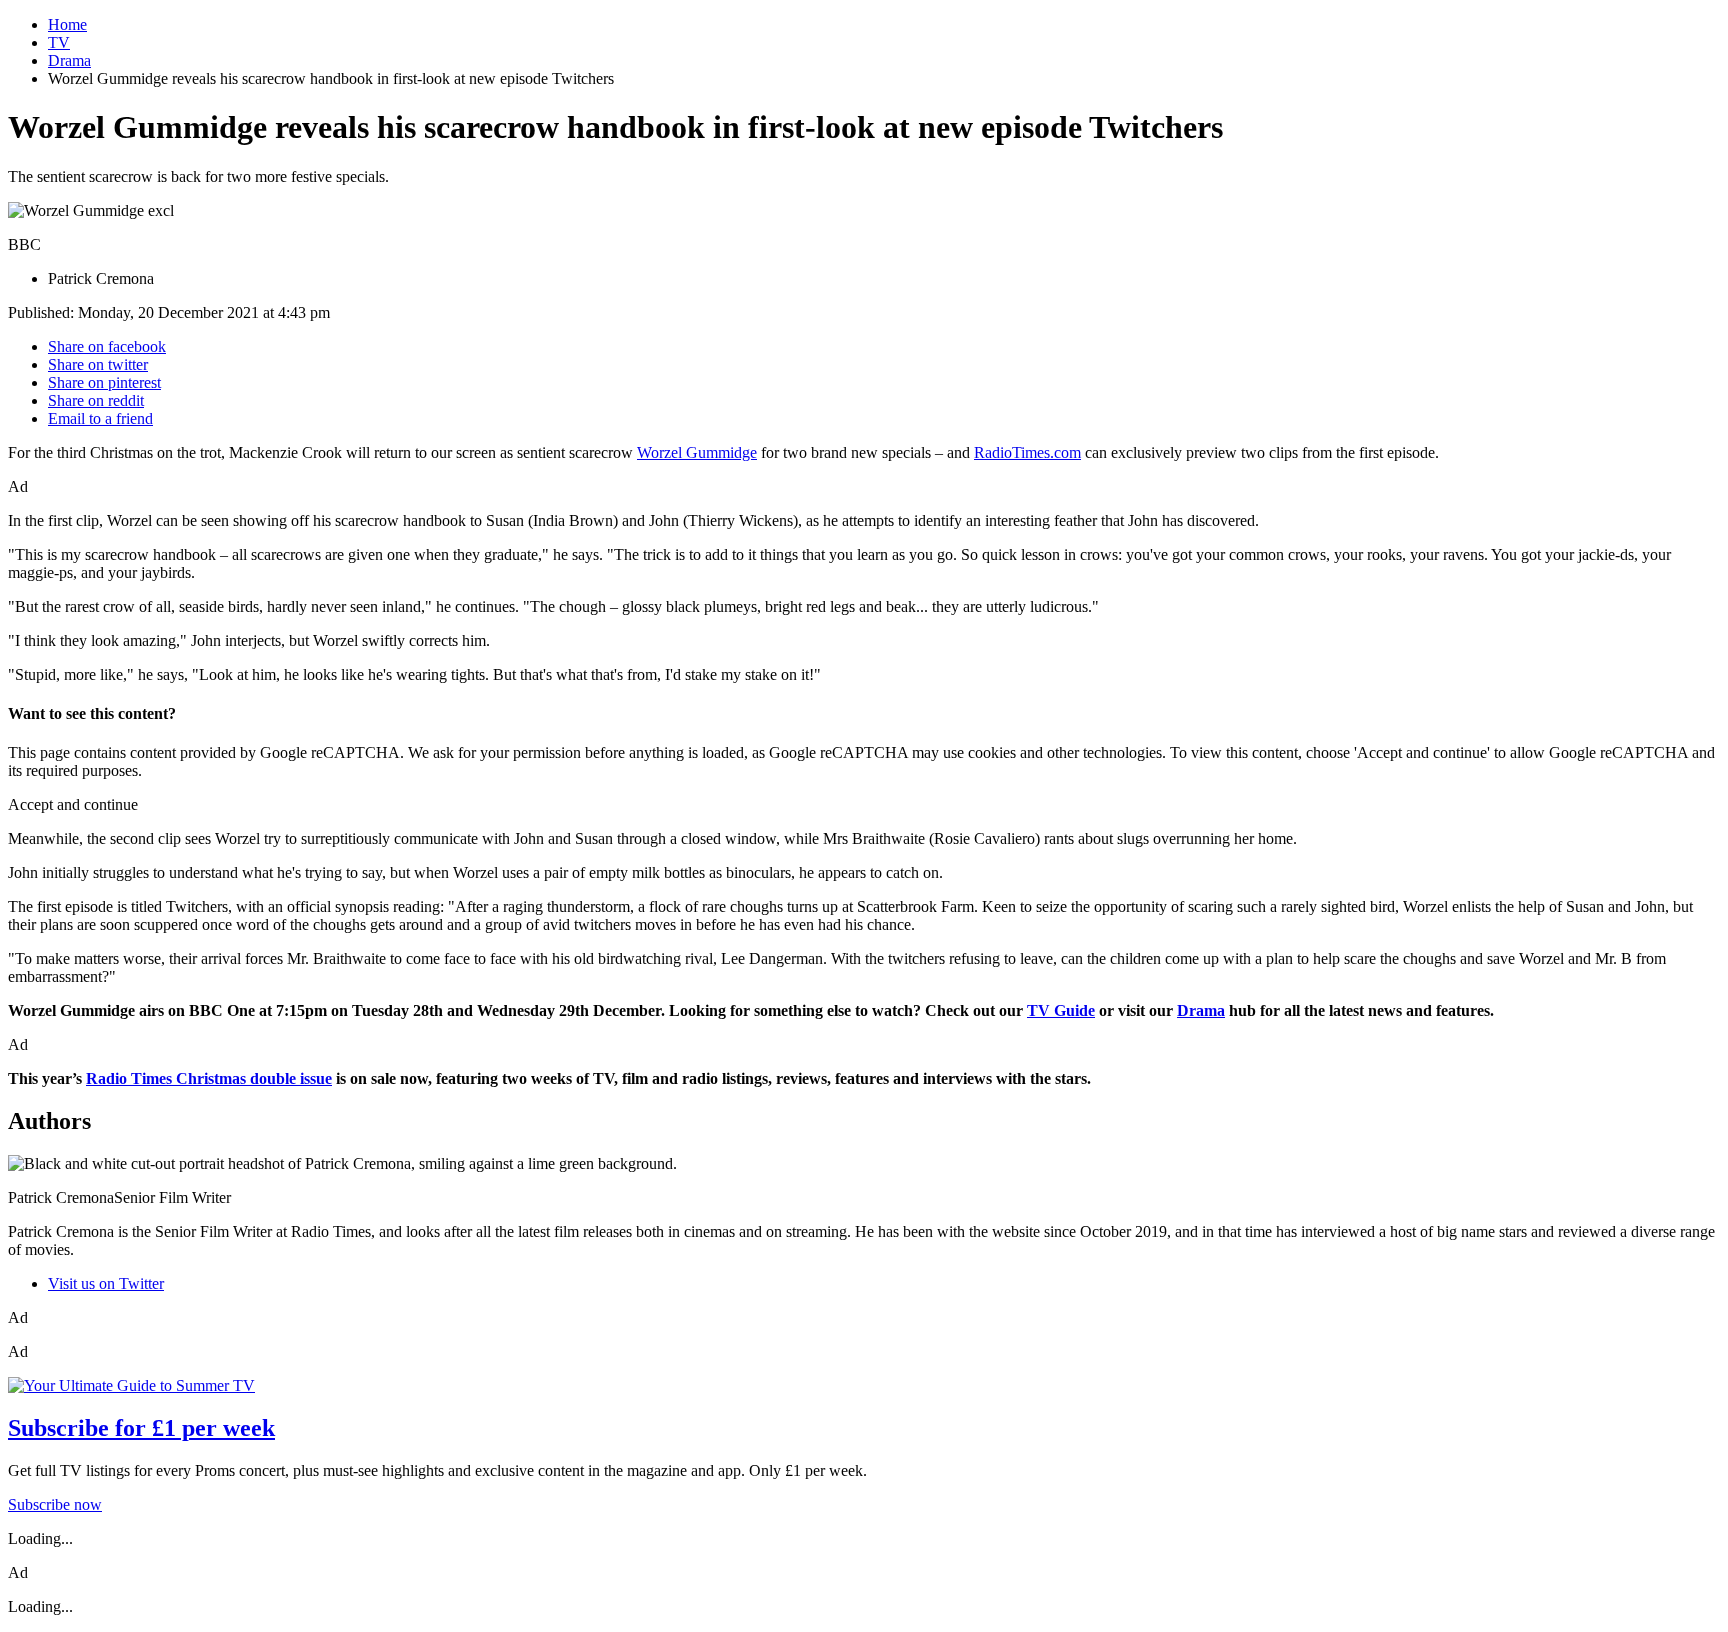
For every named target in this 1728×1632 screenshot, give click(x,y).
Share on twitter (98, 364)
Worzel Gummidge (697, 452)
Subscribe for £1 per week (141, 1428)
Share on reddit (96, 400)
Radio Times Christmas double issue (209, 1078)
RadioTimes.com (1027, 452)
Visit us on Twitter (106, 1283)
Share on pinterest (104, 382)
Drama (69, 60)
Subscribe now (55, 1504)
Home (67, 24)
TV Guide (1061, 1010)
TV (59, 42)
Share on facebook (107, 346)
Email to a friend (100, 418)
